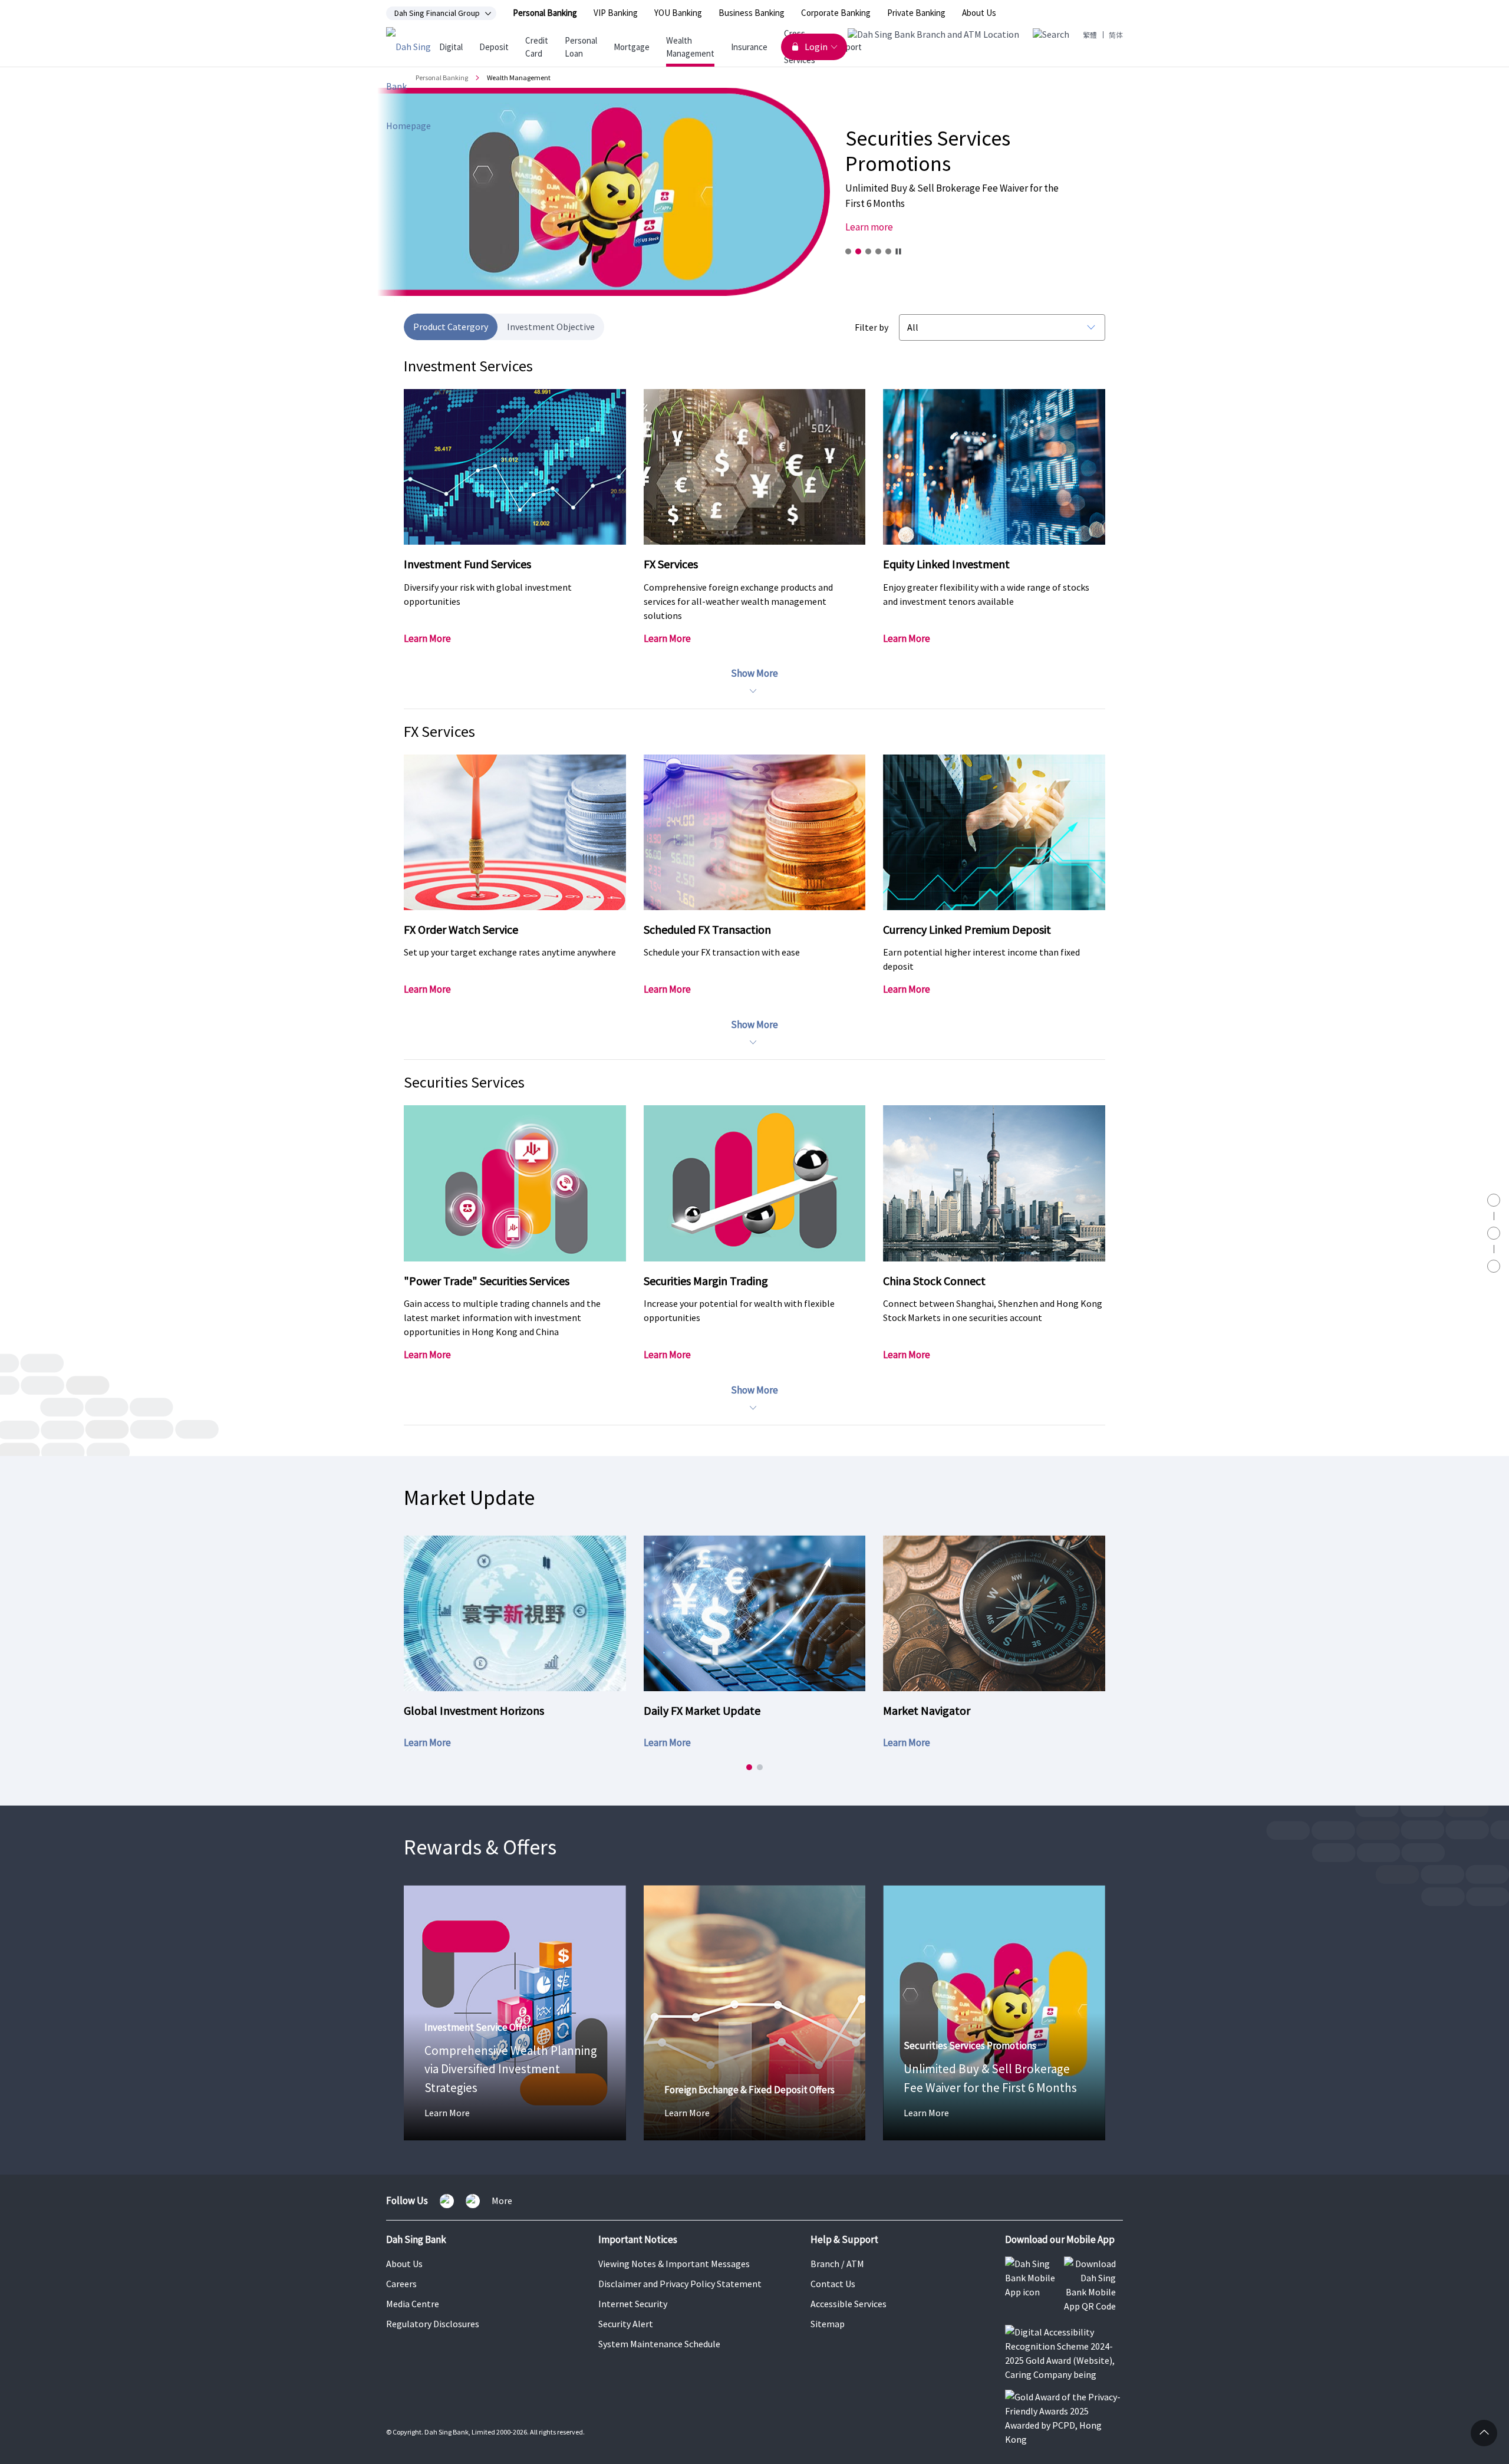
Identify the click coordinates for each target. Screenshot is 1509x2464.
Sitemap (828, 2324)
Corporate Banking (836, 13)
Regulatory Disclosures (433, 2324)
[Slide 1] (848, 251)
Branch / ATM (837, 2264)
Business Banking (752, 13)
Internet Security (633, 2304)
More (502, 2201)
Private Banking (916, 13)
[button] (749, 1767)
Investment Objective (551, 327)
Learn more (869, 227)
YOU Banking (678, 13)
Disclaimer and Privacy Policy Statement (680, 2284)
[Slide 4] (878, 251)
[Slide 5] (888, 251)
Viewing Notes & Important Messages (674, 2264)
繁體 (1090, 35)
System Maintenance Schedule (659, 2344)
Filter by (872, 327)
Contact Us (833, 2284)
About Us (979, 13)
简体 (1116, 35)
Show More (754, 673)
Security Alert (626, 2324)
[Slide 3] (868, 251)
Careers (401, 2284)
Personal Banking (545, 13)
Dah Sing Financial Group (437, 14)
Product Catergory (451, 327)
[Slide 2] (858, 251)
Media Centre (413, 2304)
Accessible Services (849, 2304)
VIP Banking (616, 13)
